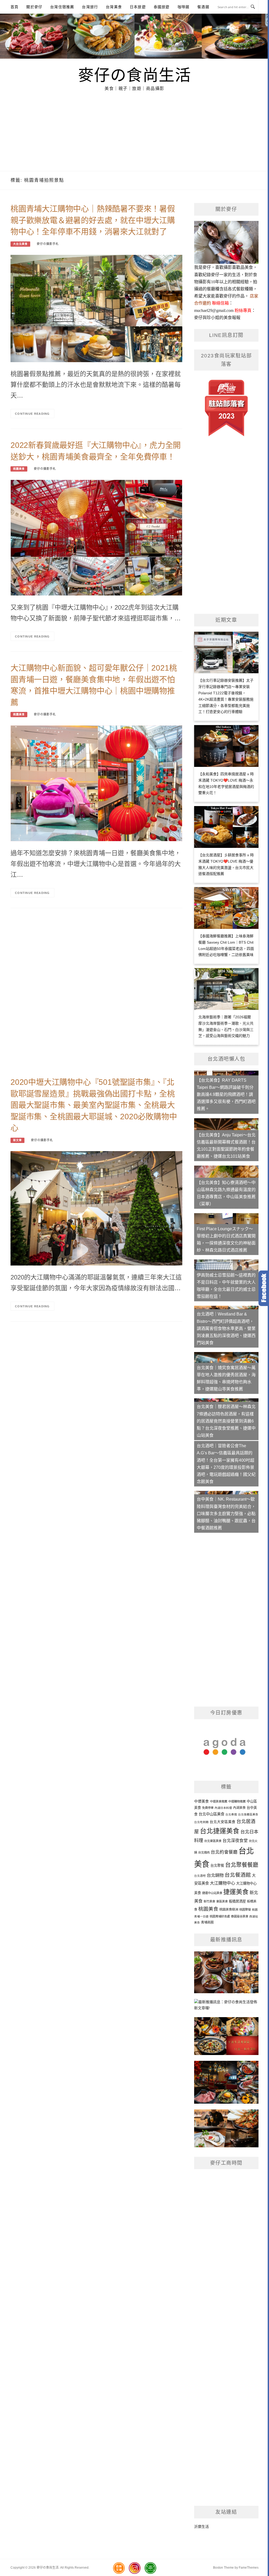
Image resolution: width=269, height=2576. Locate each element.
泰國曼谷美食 (240, 1916)
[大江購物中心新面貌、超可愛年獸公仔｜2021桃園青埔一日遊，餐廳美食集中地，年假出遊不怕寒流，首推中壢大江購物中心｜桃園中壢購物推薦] (96, 783)
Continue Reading (32, 414)
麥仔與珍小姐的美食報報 (217, 318)
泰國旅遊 (162, 7)
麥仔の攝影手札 (48, 244)
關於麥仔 (34, 7)
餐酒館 (203, 7)
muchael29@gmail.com (214, 310)
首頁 (14, 7)
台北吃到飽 (201, 1822)
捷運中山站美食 (212, 1893)
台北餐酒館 (238, 1875)
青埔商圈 (207, 1922)
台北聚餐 (217, 1866)
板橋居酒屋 (237, 1901)
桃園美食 (19, 469)
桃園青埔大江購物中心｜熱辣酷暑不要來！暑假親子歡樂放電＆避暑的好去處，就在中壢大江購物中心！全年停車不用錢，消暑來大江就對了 (93, 220)
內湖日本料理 (223, 1808)
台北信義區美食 (248, 1814)
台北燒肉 (204, 1853)
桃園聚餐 (245, 1910)
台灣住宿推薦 (62, 7)
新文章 (17, 1140)
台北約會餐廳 (224, 1852)
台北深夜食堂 (235, 1840)
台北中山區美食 (211, 1814)
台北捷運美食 (220, 1831)
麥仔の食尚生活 (135, 74)
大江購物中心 (223, 1883)
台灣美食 (114, 7)
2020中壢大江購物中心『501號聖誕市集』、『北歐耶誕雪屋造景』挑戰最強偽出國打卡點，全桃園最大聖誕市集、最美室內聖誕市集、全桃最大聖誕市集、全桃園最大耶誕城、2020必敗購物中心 (94, 1105)
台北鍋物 (215, 1875)
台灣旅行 (90, 7)
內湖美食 (239, 1808)
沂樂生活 (201, 2527)
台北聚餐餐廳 (242, 1865)
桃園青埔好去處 (220, 1916)
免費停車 (208, 1808)
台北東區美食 (213, 1841)
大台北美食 (20, 244)
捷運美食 (236, 1892)
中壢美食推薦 (219, 1801)
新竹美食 (209, 1901)
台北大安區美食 (223, 1822)
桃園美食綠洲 (229, 1910)
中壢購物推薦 (237, 1801)
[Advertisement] (134, 131)
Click (264, 1288)
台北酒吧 (200, 1876)
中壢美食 (201, 1801)
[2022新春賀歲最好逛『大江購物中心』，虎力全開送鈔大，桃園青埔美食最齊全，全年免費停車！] (96, 537)
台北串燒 (231, 1814)
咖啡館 (184, 7)
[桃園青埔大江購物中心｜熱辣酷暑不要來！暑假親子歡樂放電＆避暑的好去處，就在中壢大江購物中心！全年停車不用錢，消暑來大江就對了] (96, 308)
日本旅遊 (138, 7)
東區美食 (222, 1901)
